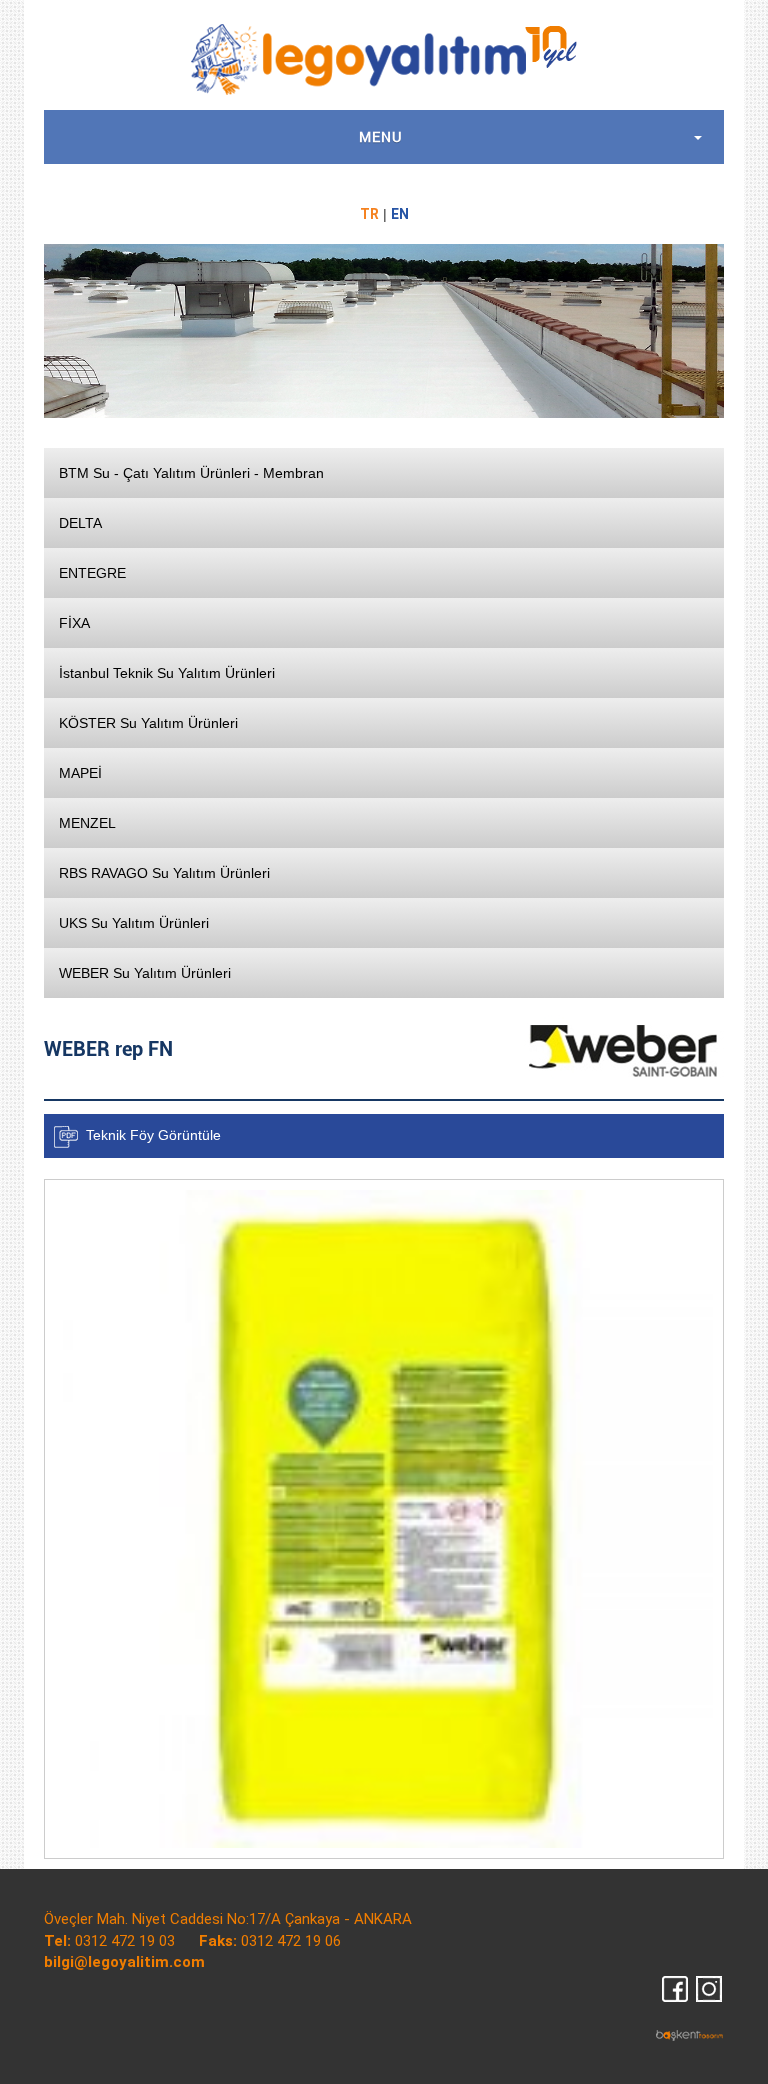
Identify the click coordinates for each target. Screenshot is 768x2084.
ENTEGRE (92, 573)
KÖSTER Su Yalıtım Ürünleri (148, 723)
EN (400, 214)
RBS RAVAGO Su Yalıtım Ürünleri (164, 873)
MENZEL (87, 823)
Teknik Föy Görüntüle (153, 1135)
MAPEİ (80, 773)
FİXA (74, 623)
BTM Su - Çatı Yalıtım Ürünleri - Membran (191, 473)
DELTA (80, 523)
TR (369, 214)
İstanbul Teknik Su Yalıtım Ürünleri (167, 673)
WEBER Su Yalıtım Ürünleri (145, 973)
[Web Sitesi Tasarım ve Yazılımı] (690, 2034)
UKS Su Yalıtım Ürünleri (134, 923)
